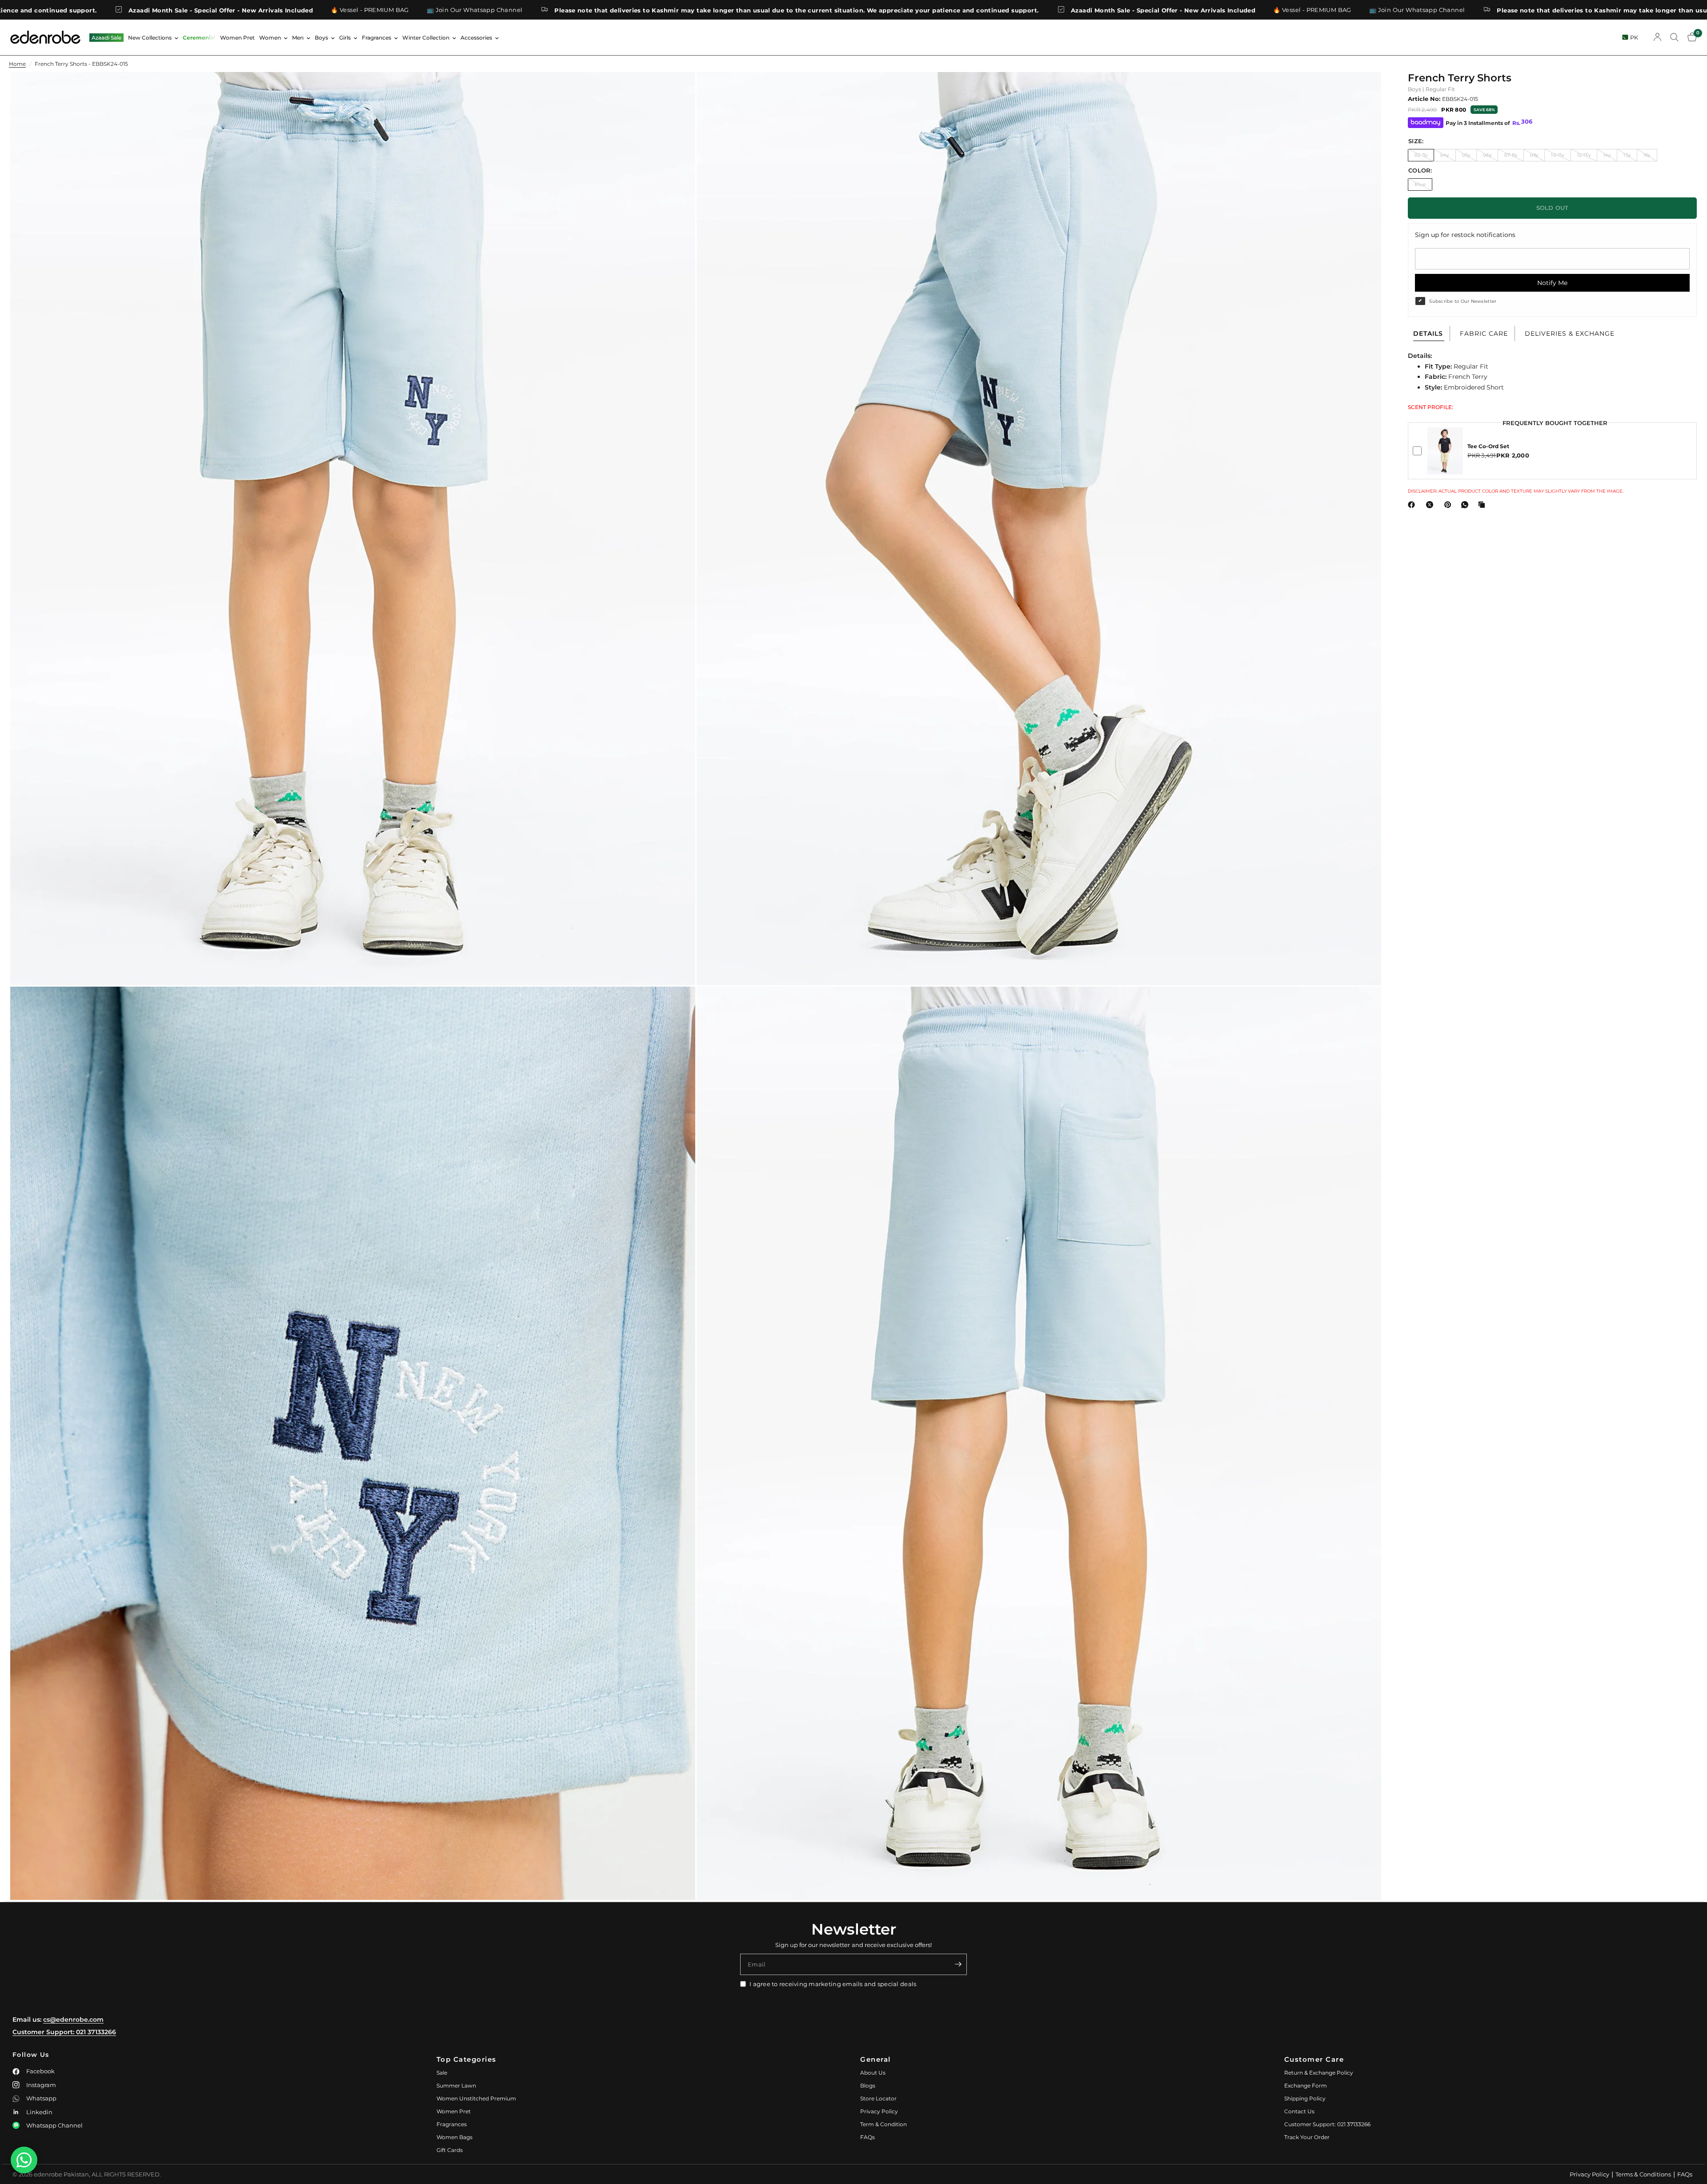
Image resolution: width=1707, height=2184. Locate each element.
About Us (873, 2073)
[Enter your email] (958, 1964)
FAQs (868, 2137)
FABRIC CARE (1484, 333)
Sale (442, 2073)
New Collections (150, 38)
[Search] (1674, 37)
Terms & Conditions (1643, 2174)
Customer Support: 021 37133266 (64, 2032)
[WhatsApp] (1467, 505)
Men (298, 38)
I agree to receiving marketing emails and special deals (833, 1984)
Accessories (476, 38)
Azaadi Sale (106, 38)
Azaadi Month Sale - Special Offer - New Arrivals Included (843, 10)
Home (17, 64)
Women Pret (237, 38)
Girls (345, 38)
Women (270, 38)
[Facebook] (1413, 505)
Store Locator (878, 2098)
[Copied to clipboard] (1483, 505)
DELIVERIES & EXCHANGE (1570, 333)
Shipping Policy (1305, 2098)
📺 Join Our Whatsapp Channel (156, 10)
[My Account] (1657, 37)
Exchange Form (1306, 2086)
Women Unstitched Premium (476, 2098)
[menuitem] (106, 38)
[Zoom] (677, 91)
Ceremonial (199, 38)
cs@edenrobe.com (73, 2019)
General (876, 2059)
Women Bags (455, 2137)
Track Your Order (1307, 2137)
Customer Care (1314, 2059)
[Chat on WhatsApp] (24, 2160)
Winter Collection (426, 38)
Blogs (868, 2086)
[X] (1431, 505)
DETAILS (1428, 333)
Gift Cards (450, 2150)
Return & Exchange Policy (1319, 2073)
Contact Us (1299, 2111)
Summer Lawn (456, 2086)
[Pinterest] (1450, 505)
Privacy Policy (879, 2111)
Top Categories (467, 2059)
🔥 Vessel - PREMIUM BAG (51, 10)
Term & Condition (884, 2124)
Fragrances (377, 38)
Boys (321, 38)
